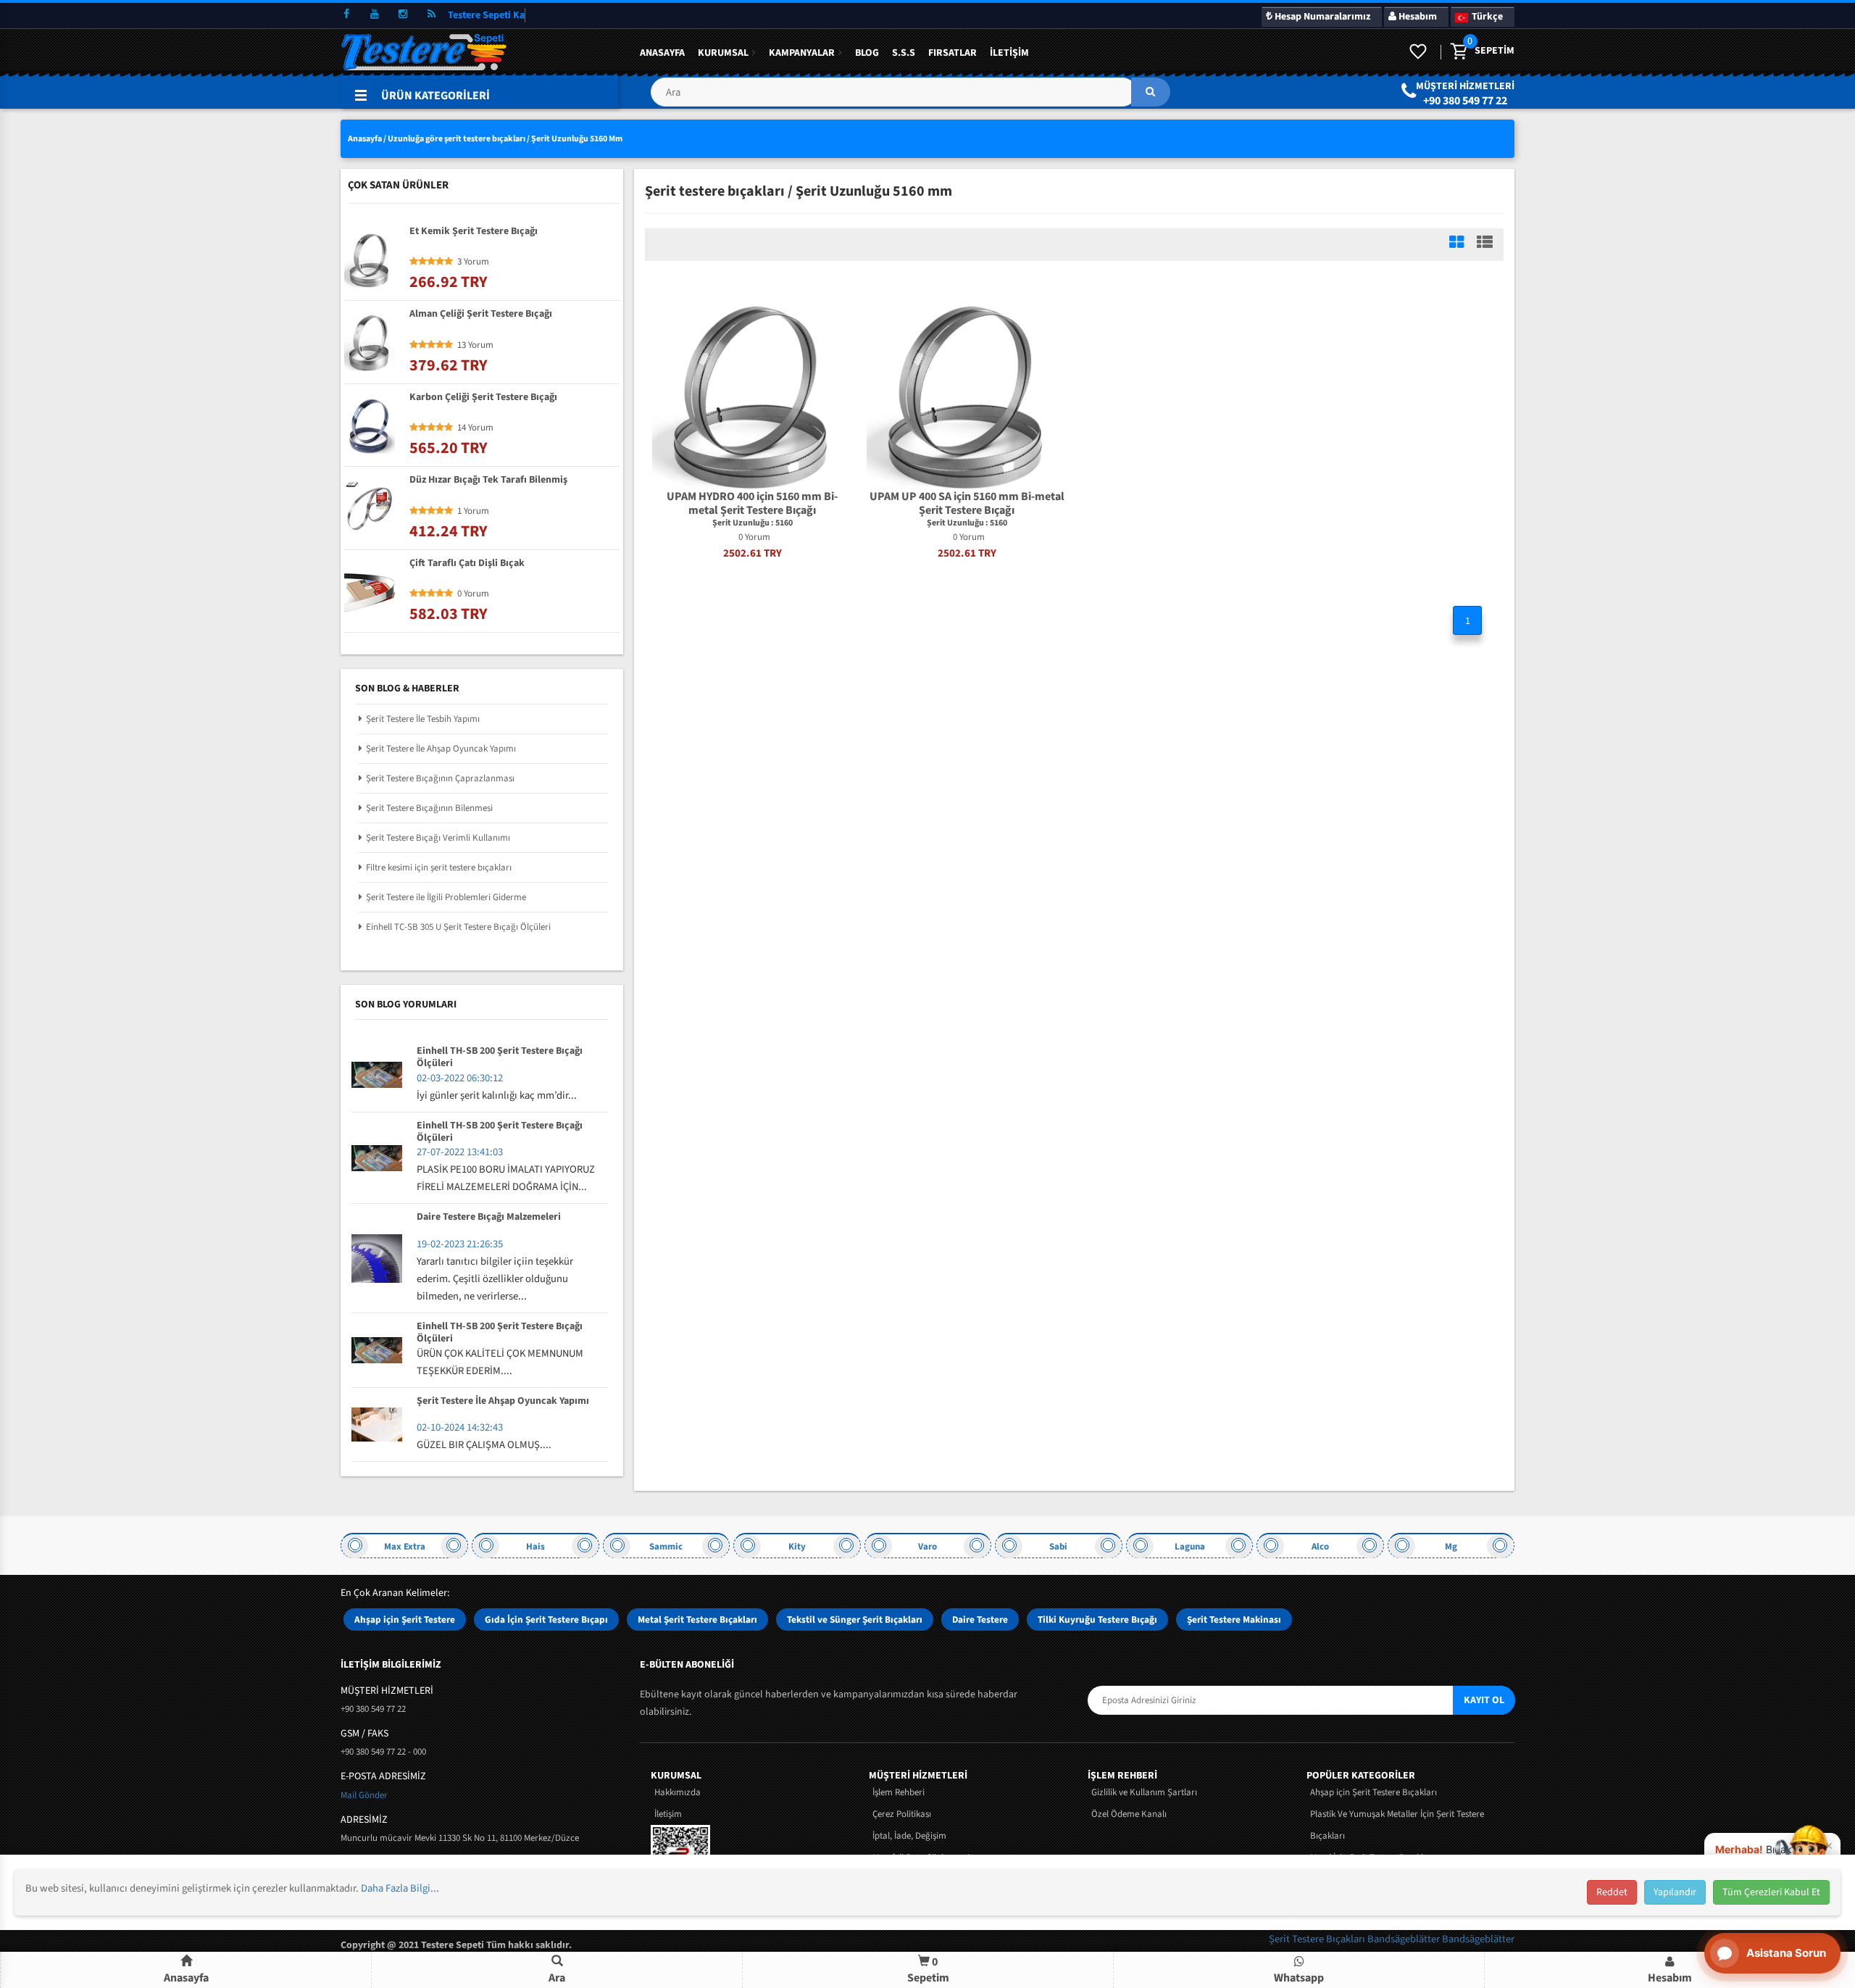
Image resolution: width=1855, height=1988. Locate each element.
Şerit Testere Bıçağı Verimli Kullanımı (438, 838)
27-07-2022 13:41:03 (460, 1152)
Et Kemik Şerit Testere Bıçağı (474, 232)
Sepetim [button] (928, 1970)
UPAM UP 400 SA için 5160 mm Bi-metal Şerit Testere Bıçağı (967, 504)
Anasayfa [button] (186, 1978)
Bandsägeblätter (1405, 1939)
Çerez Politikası (902, 1814)
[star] (414, 262)
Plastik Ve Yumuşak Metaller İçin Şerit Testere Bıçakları (1397, 1825)
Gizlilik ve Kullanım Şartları (1144, 1792)
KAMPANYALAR (802, 53)
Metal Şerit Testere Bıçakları (697, 1619)
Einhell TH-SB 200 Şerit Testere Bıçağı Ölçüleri (500, 1057)
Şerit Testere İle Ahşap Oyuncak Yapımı (441, 749)
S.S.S (904, 53)
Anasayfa (662, 53)
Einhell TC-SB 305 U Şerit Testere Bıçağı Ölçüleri (458, 927)
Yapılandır (1675, 1892)
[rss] (431, 14)
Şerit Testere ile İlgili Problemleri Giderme (446, 897)
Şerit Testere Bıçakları (1318, 1939)
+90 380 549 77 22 (1465, 101)
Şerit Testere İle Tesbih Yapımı (423, 719)
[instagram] (403, 14)
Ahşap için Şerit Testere (405, 1619)
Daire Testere (980, 1619)
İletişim (1009, 53)
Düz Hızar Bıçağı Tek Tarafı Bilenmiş (488, 481)
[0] (1458, 52)
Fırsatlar (952, 53)
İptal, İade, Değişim (909, 1836)
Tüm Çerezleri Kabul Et (1771, 1892)
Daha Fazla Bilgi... (400, 1888)
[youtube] (375, 14)
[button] (910, 97)
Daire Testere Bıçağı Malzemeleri (489, 1218)
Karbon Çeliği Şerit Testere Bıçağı (483, 398)
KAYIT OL (1484, 1700)
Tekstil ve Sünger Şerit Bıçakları (855, 1619)
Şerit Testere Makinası (1234, 1619)
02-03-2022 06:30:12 (460, 1078)
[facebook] (346, 14)
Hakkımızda (678, 1792)
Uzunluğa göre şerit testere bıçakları (457, 139)
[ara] (1151, 92)
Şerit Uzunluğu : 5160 (753, 523)
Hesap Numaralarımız (1321, 17)
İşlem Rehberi (899, 1792)
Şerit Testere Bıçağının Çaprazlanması (440, 778)
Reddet (1612, 1892)
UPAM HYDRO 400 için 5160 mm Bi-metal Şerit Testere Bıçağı (752, 504)
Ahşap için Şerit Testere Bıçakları (1373, 1792)
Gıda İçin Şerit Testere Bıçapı (546, 1619)
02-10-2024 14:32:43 (460, 1427)
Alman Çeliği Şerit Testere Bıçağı (481, 315)
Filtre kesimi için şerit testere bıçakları (439, 868)
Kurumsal (723, 53)
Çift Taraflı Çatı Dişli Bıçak (467, 564)
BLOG (867, 53)
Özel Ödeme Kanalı (1129, 1814)
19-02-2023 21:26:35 (460, 1244)
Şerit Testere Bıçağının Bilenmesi (429, 808)
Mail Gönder (364, 1795)
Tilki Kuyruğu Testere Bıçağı (1097, 1619)
